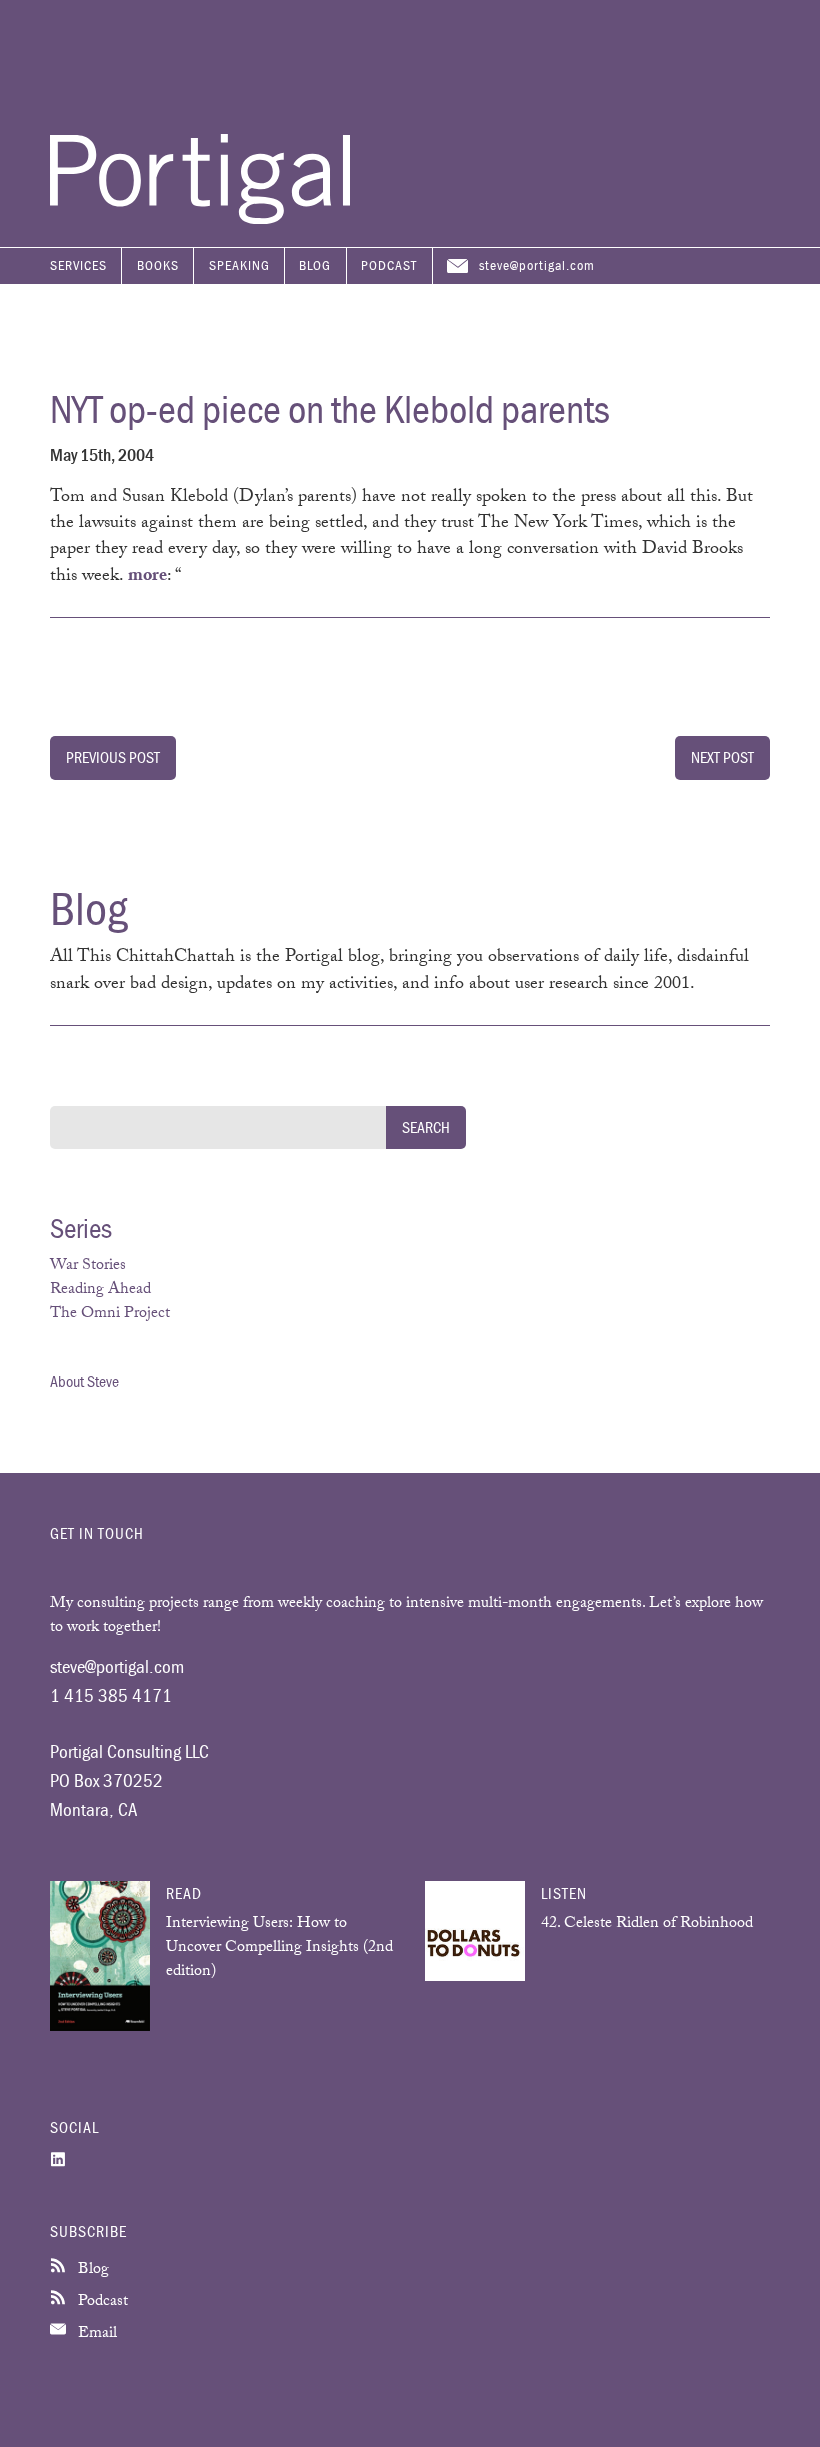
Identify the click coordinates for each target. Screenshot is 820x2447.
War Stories (88, 1266)
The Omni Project (110, 1314)
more (147, 577)
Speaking (239, 265)
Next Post (722, 757)
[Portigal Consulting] (200, 219)
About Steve (84, 1381)
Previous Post (113, 757)
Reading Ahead (100, 1290)
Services (78, 265)
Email (95, 2334)
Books (158, 265)
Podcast (389, 265)
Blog (315, 265)
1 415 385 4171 (111, 1695)
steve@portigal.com (537, 265)
